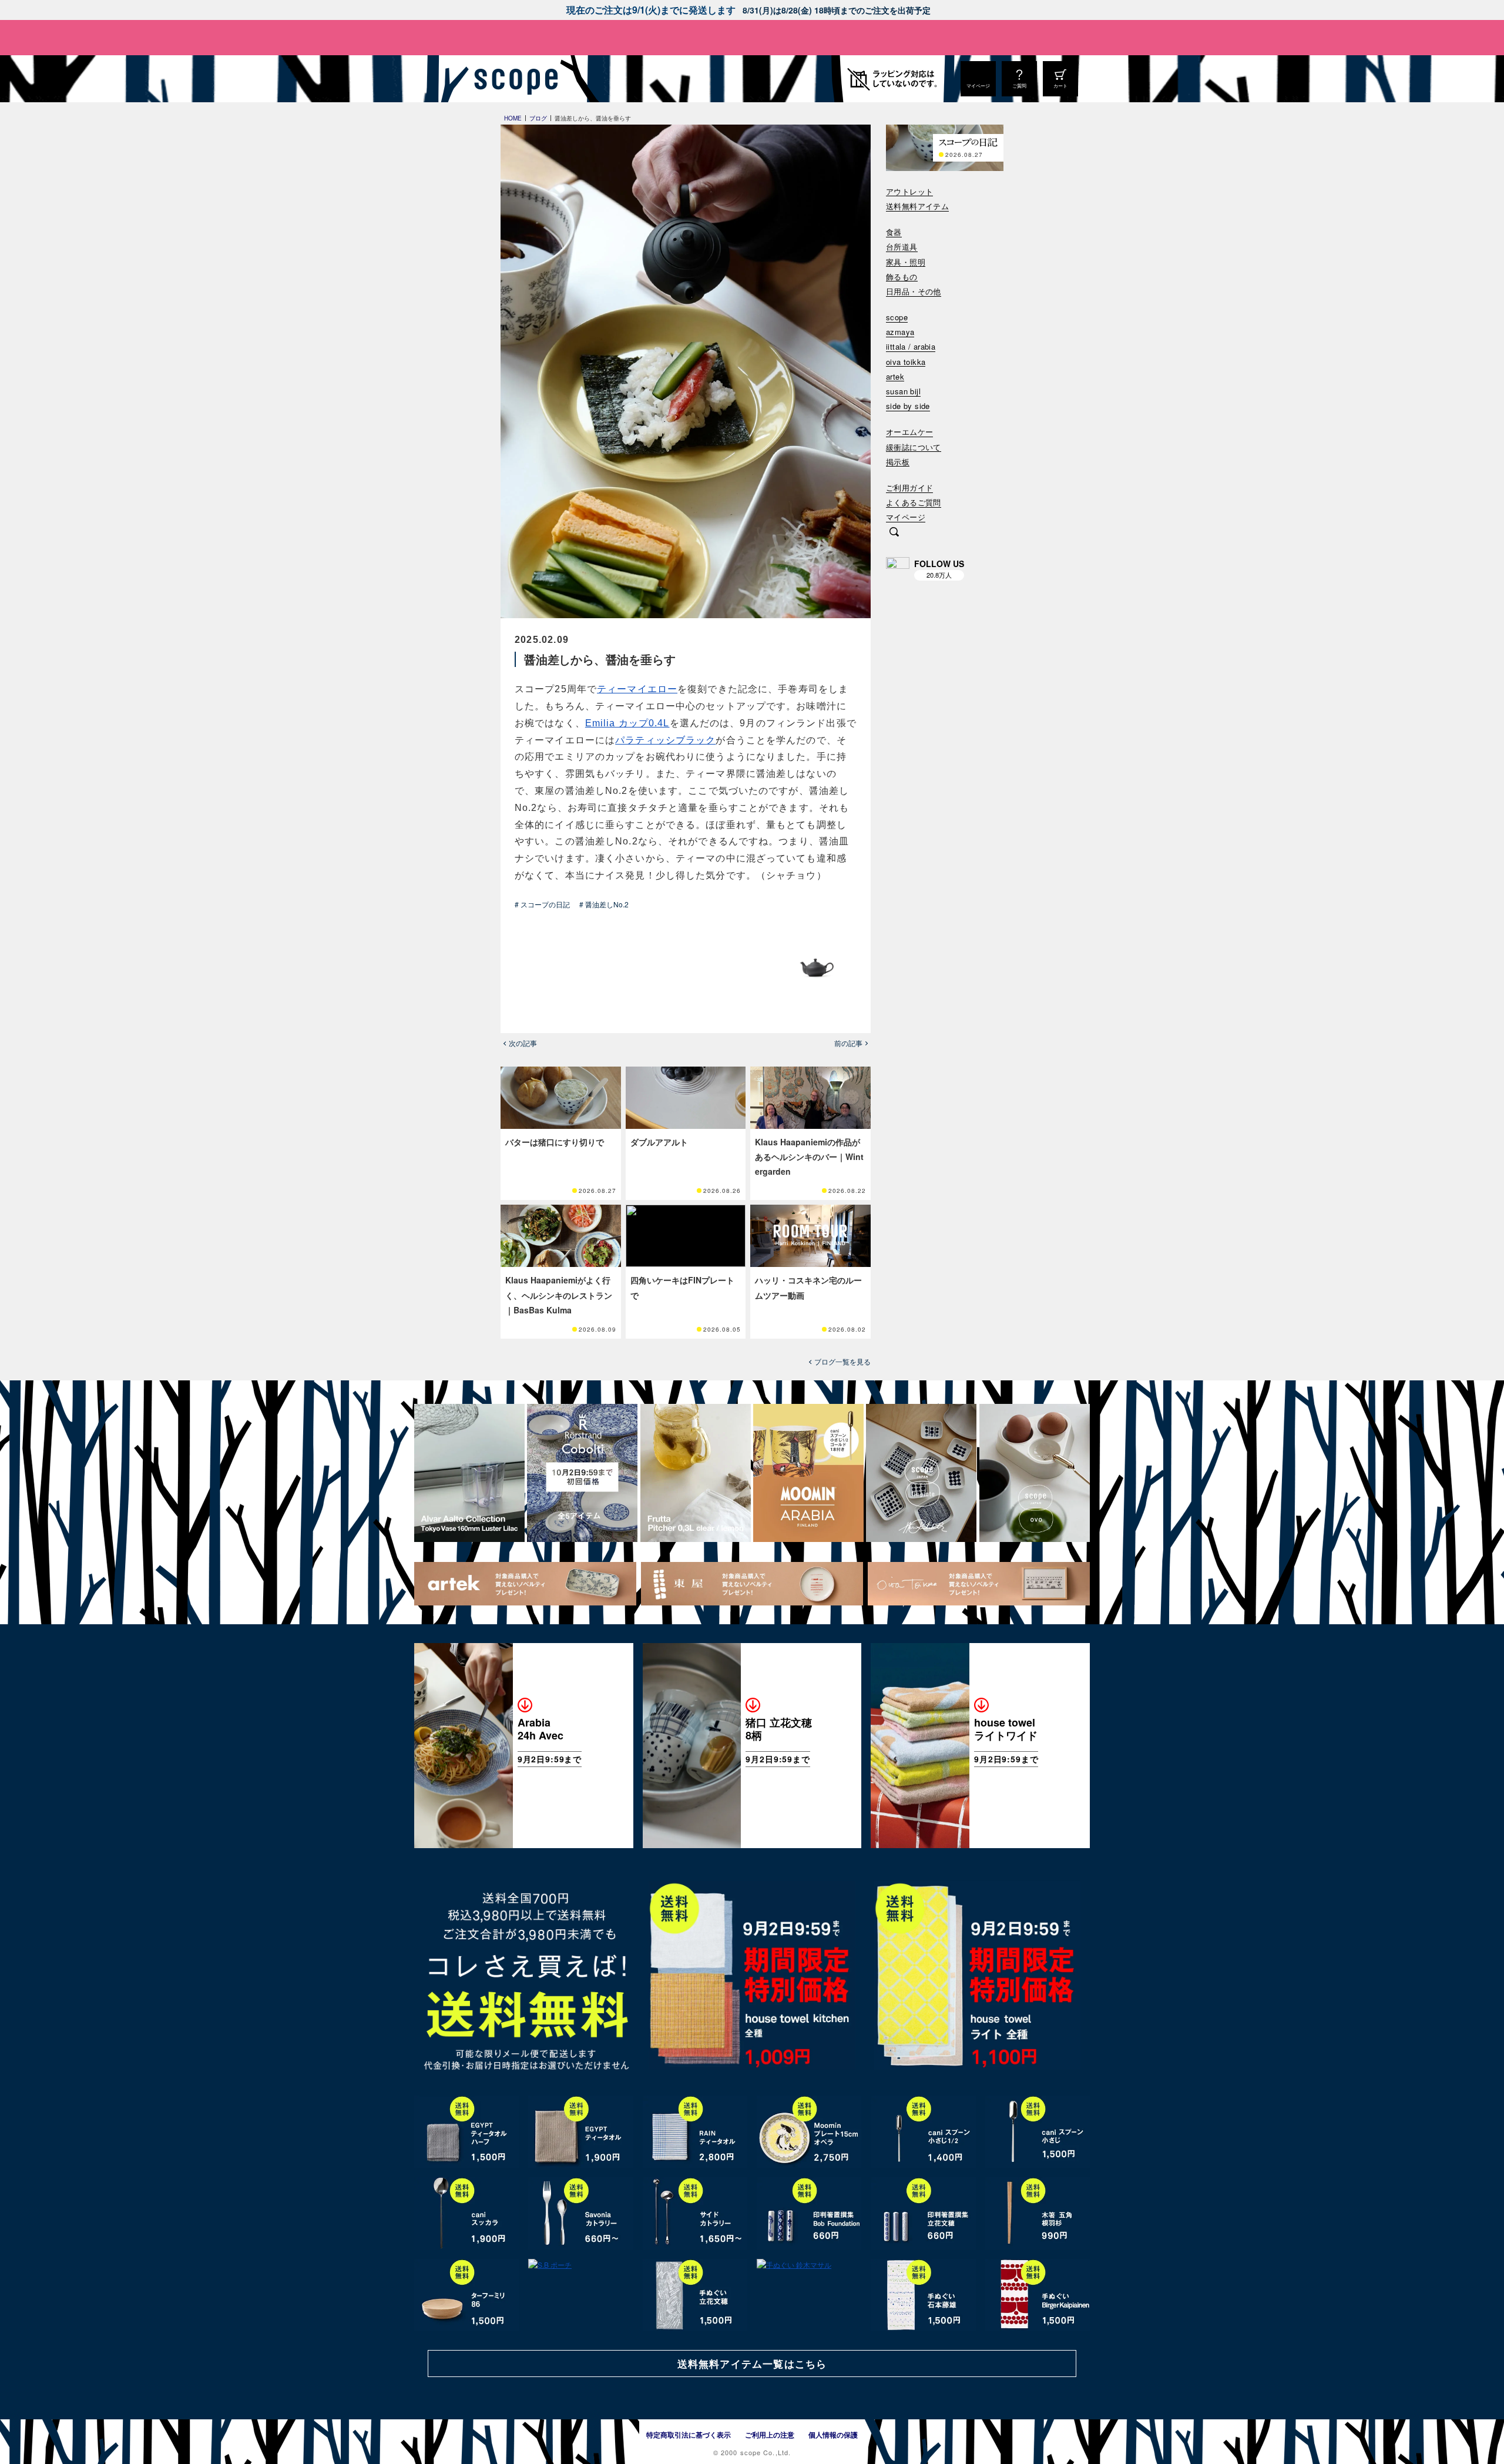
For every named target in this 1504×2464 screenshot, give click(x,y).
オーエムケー (909, 432)
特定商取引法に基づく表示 (689, 2435)
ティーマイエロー (637, 689)
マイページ (906, 517)
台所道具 (902, 247)
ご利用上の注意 (770, 2435)
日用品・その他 (914, 292)
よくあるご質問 (914, 503)
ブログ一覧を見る (842, 1362)
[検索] (894, 533)
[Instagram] (898, 569)
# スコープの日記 (542, 904)
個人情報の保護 (833, 2435)
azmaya (900, 332)
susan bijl (903, 392)
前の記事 (848, 1043)
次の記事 (523, 1043)
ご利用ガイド (909, 488)
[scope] (513, 79)
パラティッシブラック (665, 740)
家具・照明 (906, 262)
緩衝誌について (914, 447)
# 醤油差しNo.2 (604, 904)
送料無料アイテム (917, 207)
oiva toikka (906, 362)
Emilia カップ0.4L (627, 723)
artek (895, 377)
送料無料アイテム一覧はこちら (752, 2364)
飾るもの (902, 277)
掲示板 (898, 462)
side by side (908, 406)
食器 (894, 232)
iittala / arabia (911, 347)
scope (897, 318)
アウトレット (909, 192)
